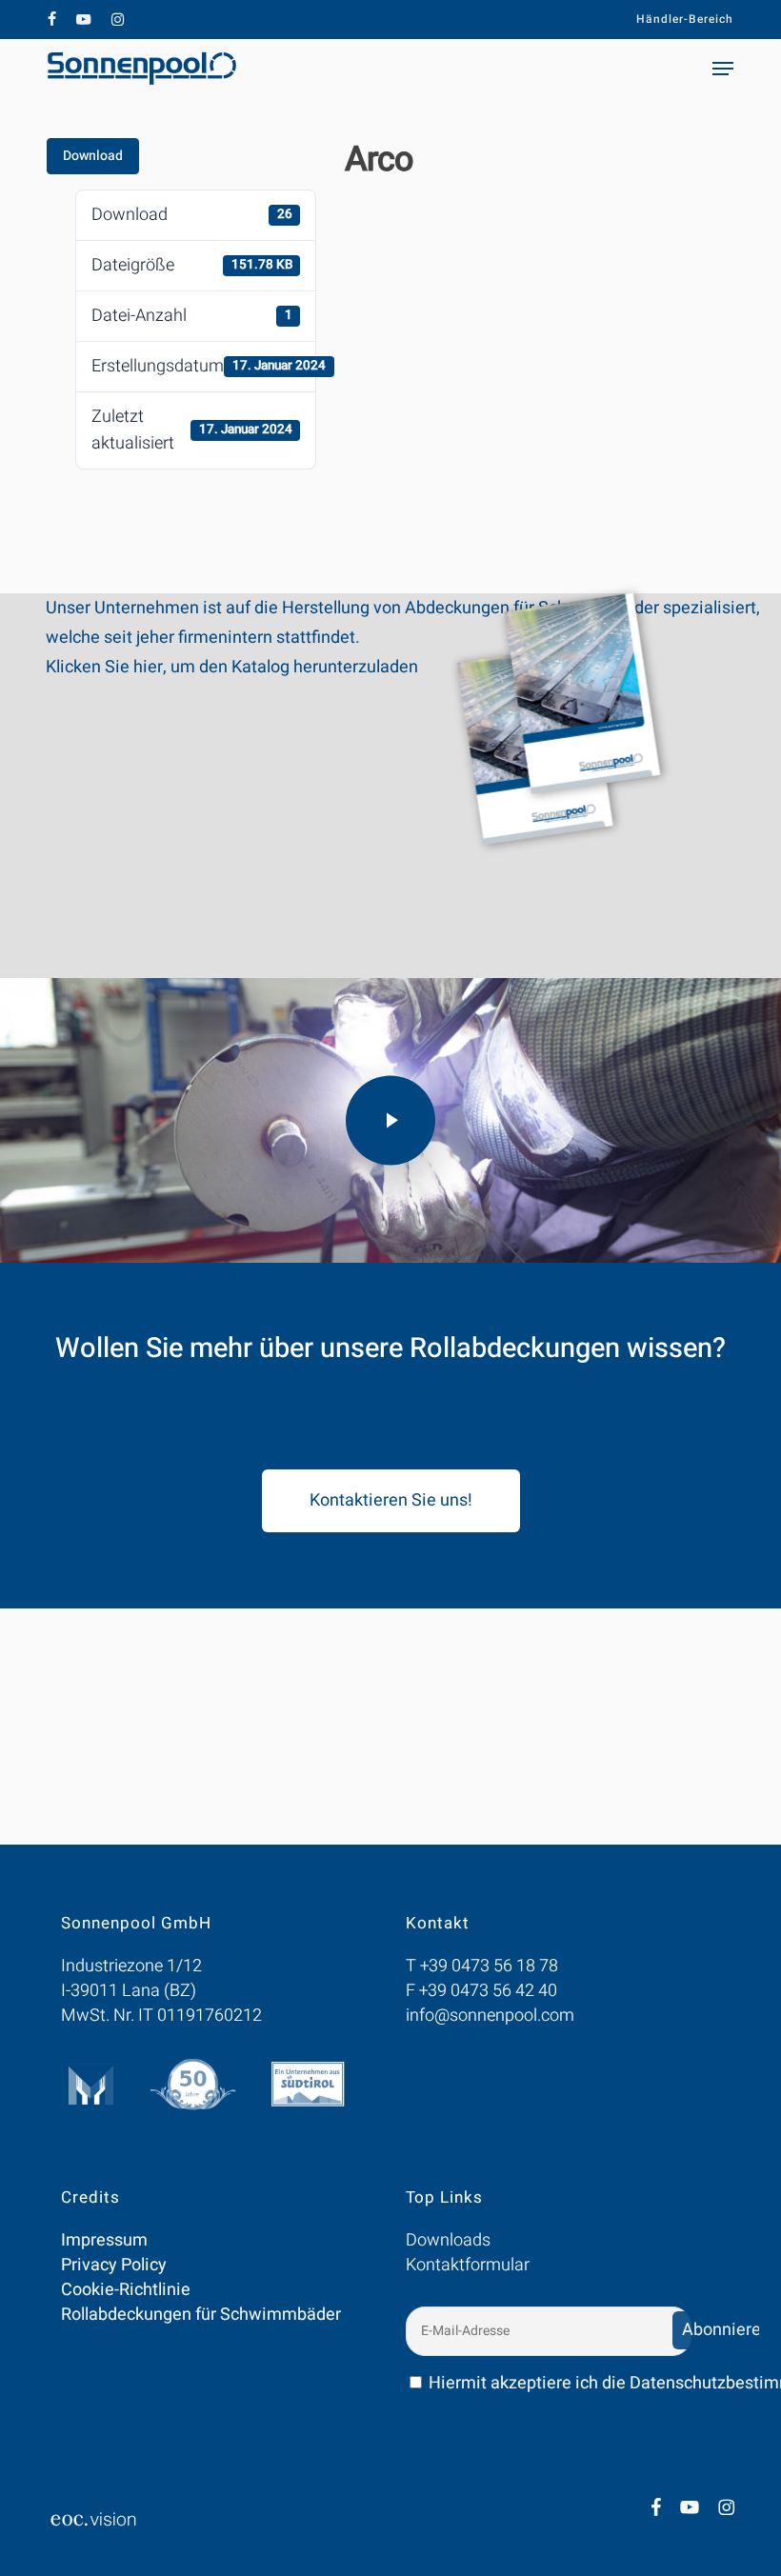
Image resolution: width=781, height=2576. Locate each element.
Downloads (448, 2240)
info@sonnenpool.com (490, 2016)
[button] (723, 69)
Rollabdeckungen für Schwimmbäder (201, 2315)
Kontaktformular (468, 2265)
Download (93, 156)
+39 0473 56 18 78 (489, 1966)
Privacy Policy (114, 2265)
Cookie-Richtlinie (126, 2290)
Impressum (104, 2240)
